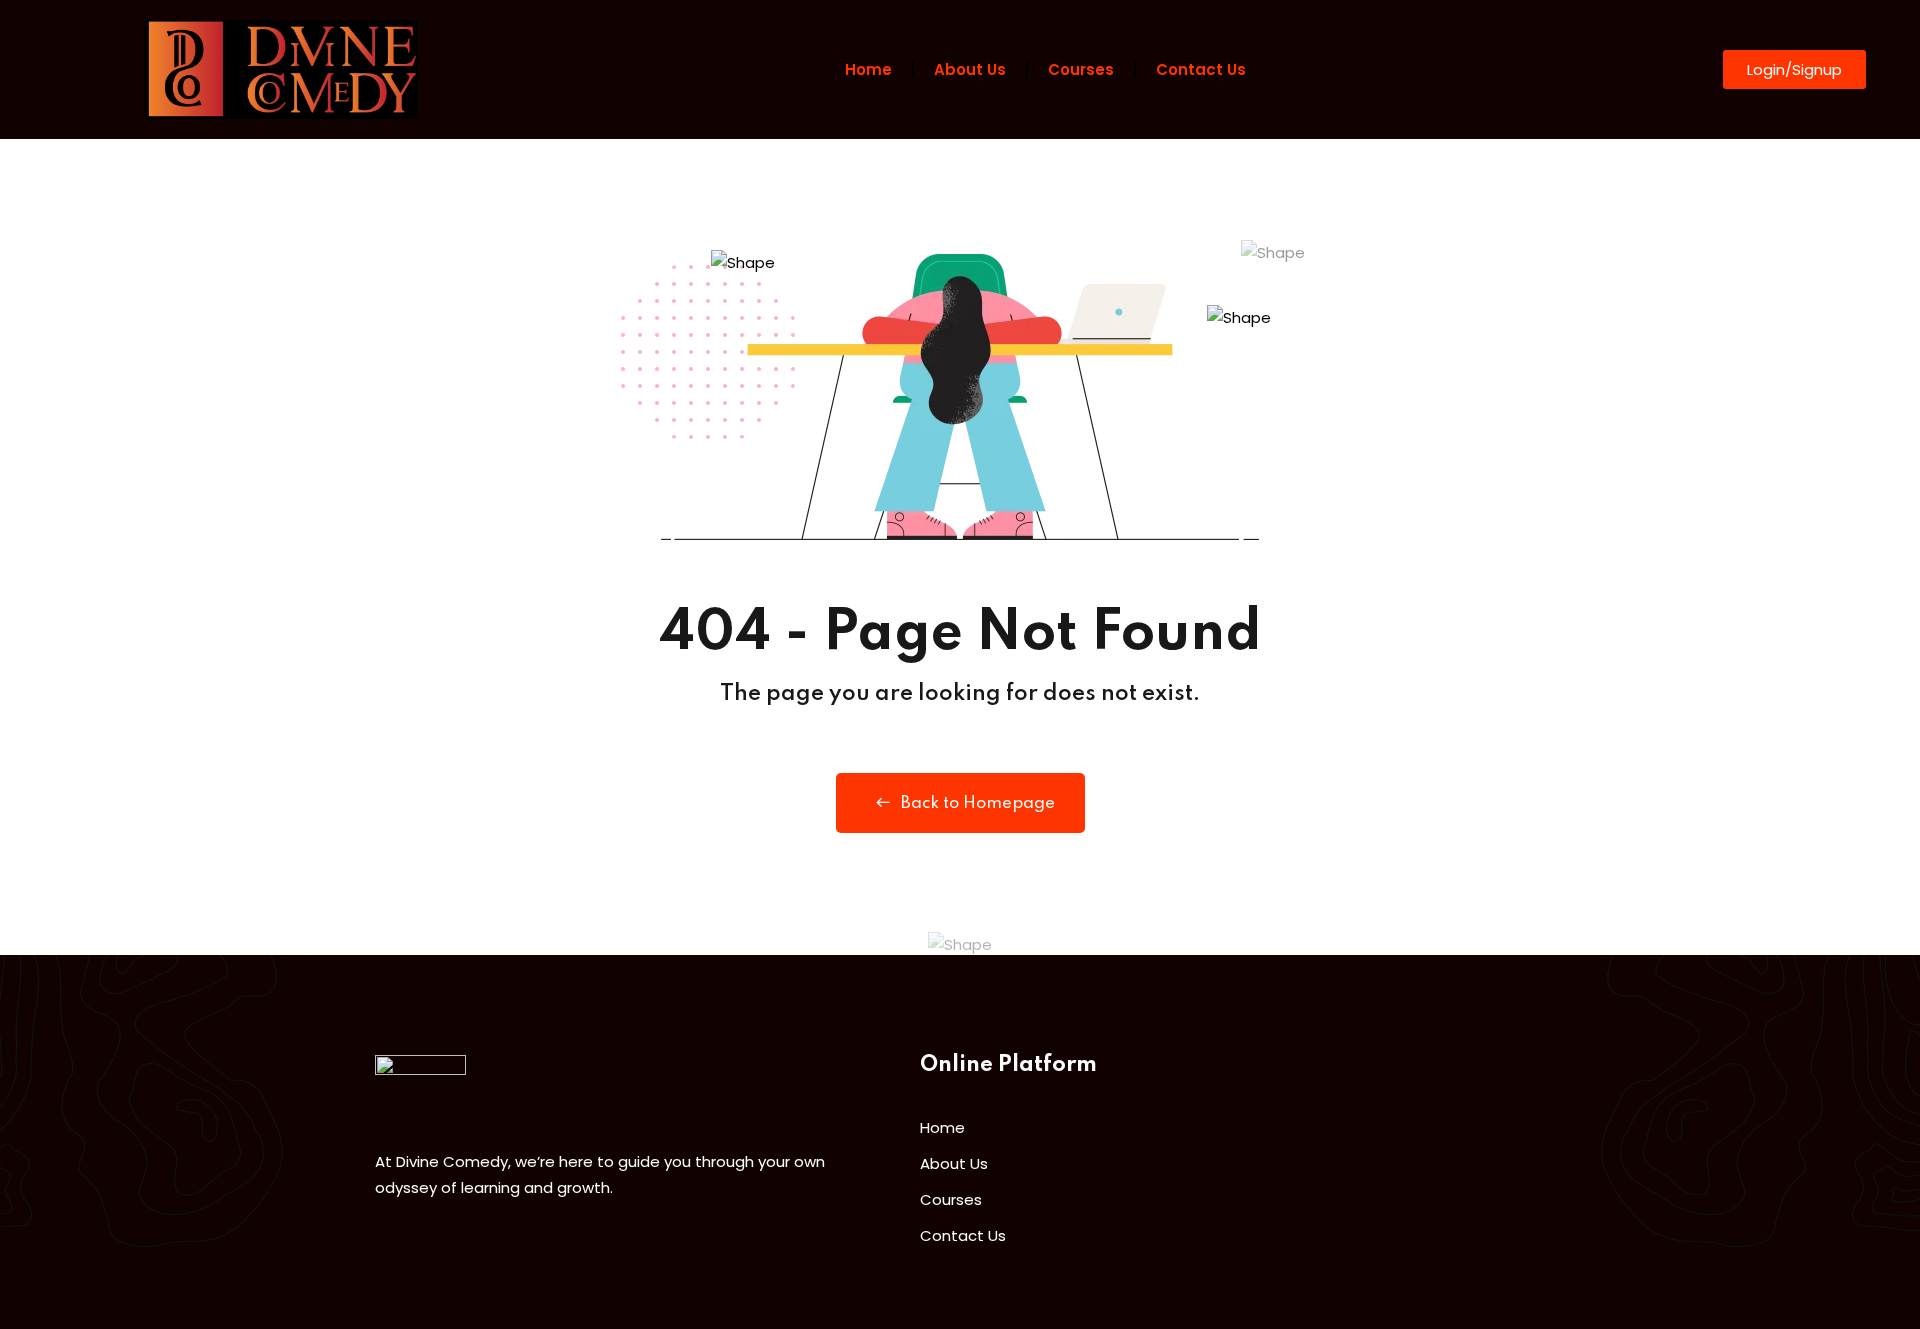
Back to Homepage (978, 803)
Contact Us (1201, 69)
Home (868, 69)
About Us (970, 69)
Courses (1081, 69)
